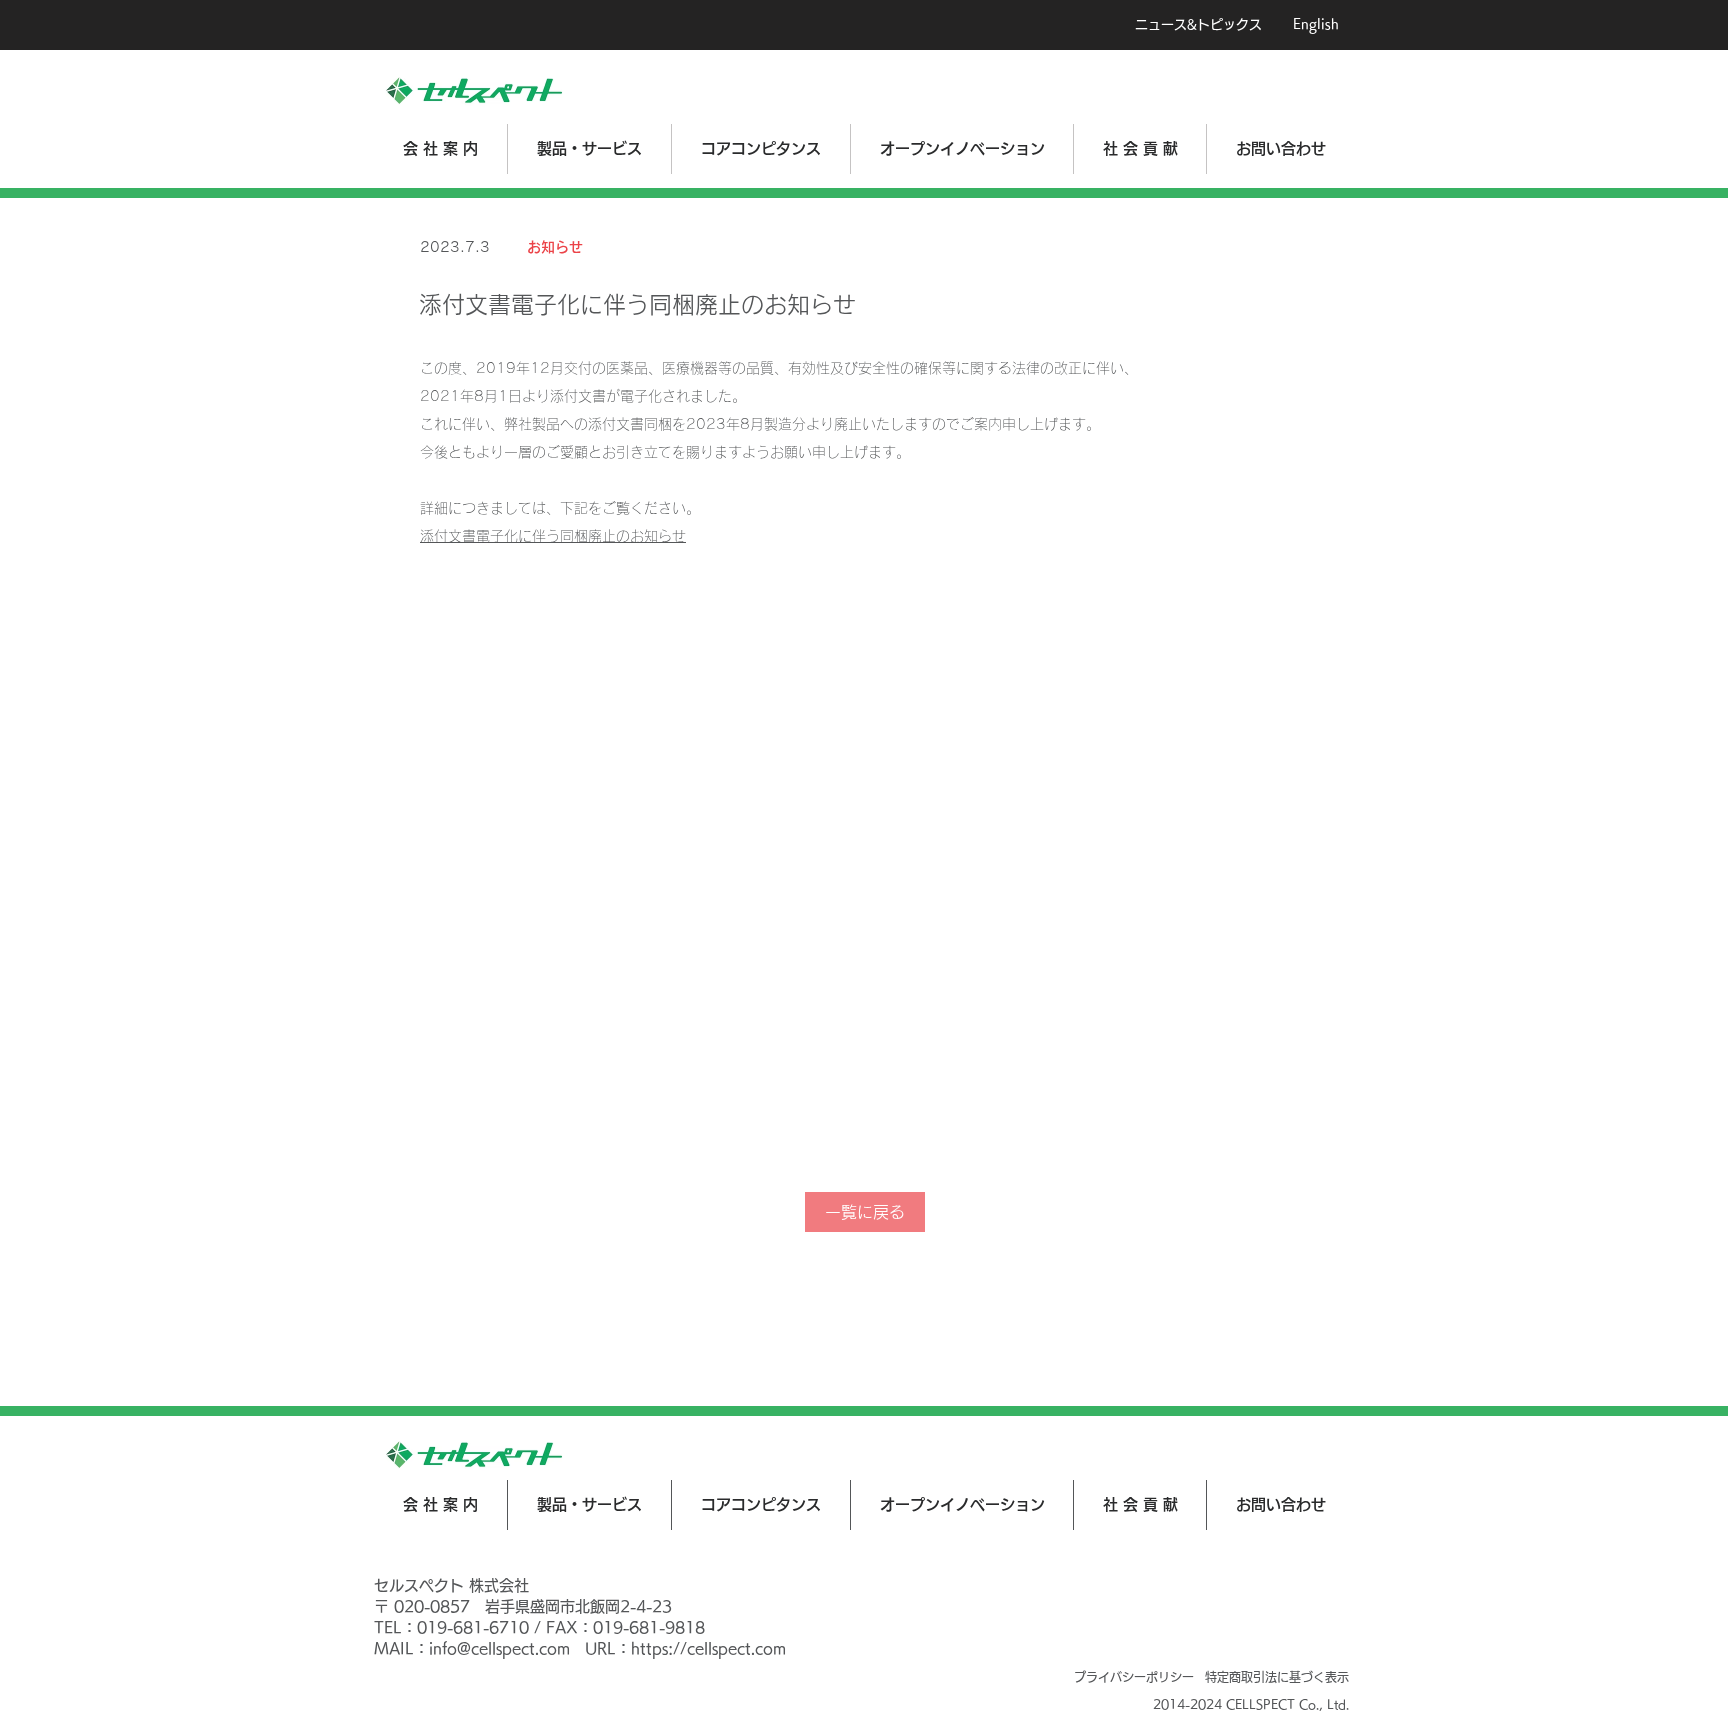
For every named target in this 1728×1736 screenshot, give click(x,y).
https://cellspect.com (708, 1648)
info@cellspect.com (499, 1648)
